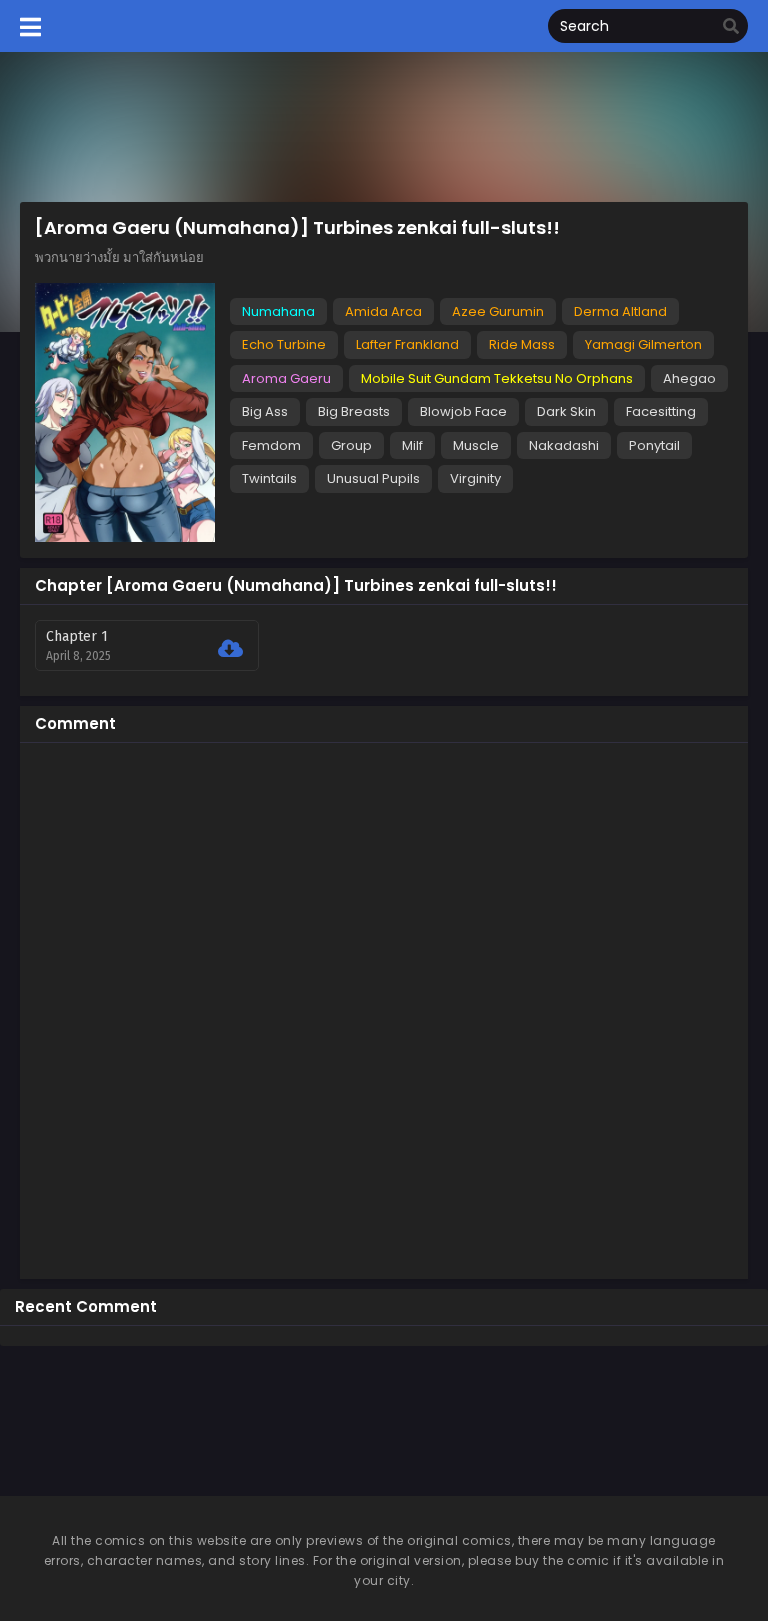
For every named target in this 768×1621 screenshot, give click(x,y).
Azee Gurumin (498, 311)
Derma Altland (620, 311)
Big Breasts (354, 411)
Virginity (475, 478)
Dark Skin (566, 411)
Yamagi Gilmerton (643, 344)
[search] (731, 27)
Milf (412, 445)
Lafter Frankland (407, 344)
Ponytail (654, 445)
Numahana (278, 311)
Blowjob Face (463, 411)
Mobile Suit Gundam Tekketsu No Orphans (497, 378)
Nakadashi (564, 445)
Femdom (271, 445)
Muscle (476, 445)
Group (351, 445)
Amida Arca (383, 311)
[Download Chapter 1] (230, 649)
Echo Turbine (284, 344)
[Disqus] (384, 1008)
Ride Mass (522, 344)
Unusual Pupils (373, 478)
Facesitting (661, 411)
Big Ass (265, 411)
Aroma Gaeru (286, 378)
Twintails (269, 478)
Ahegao (689, 378)
